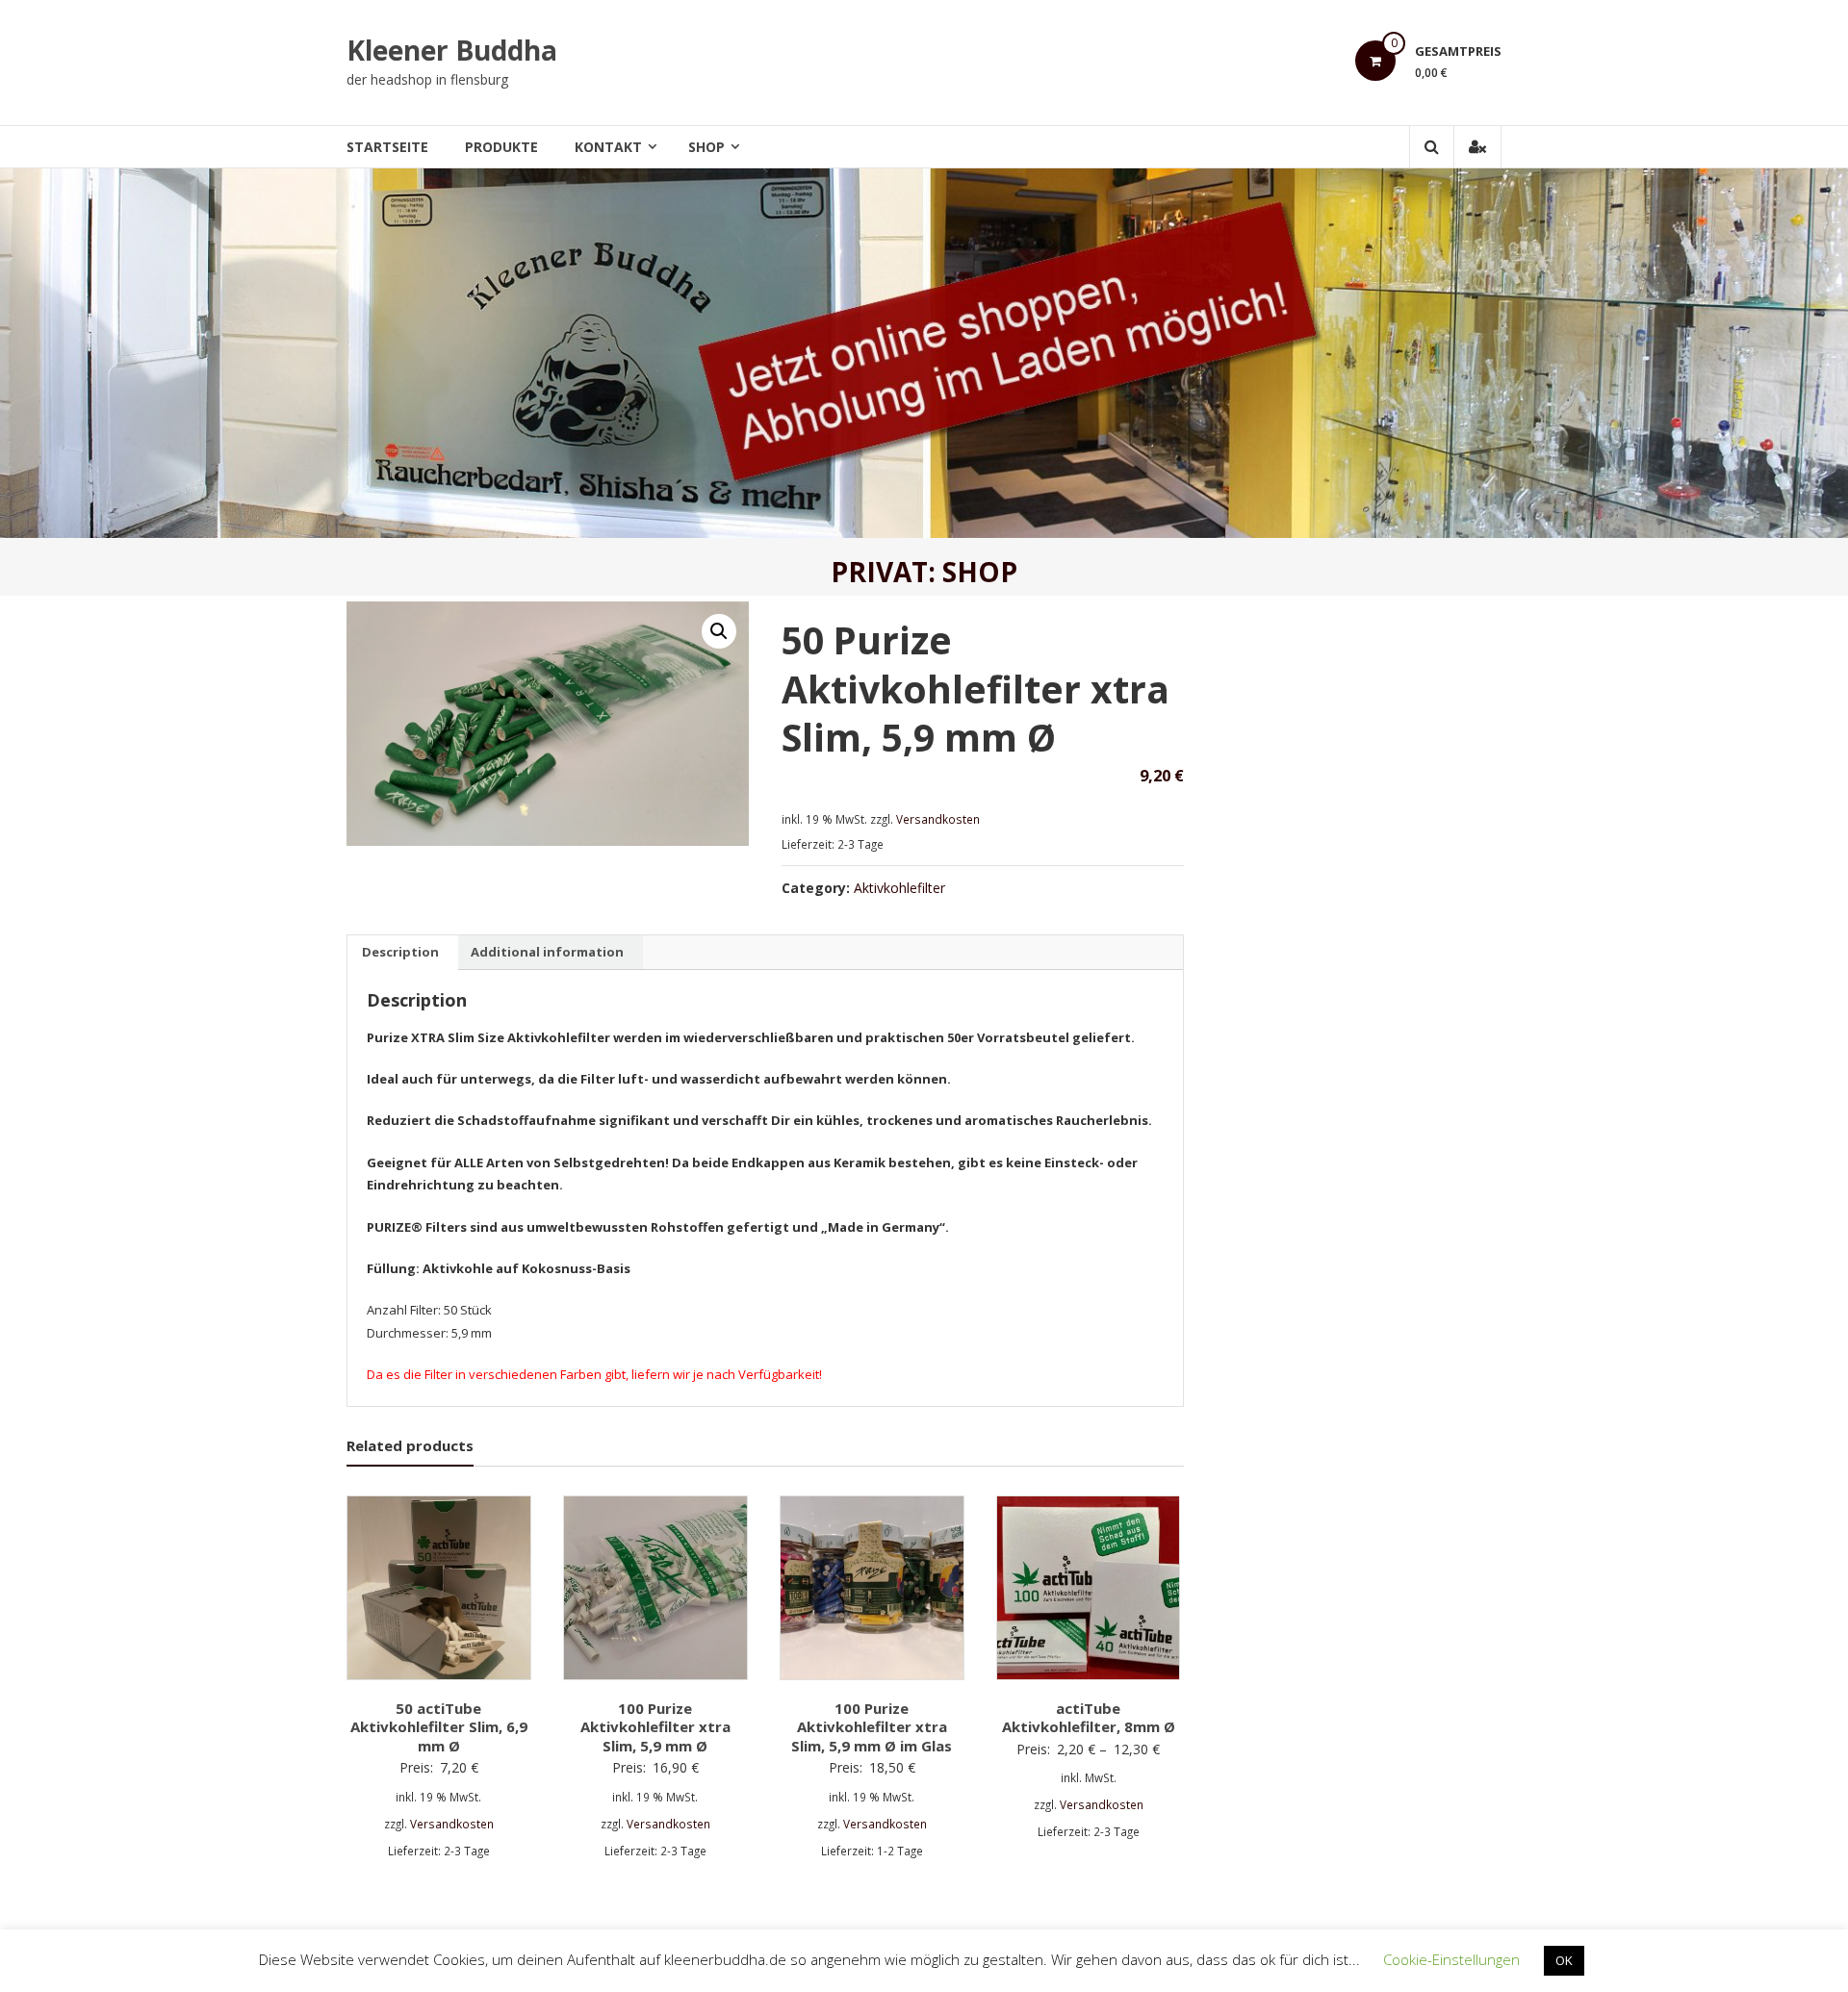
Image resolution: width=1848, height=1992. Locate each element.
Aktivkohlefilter (899, 888)
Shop (706, 147)
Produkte (501, 147)
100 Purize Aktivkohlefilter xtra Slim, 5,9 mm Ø (655, 1727)
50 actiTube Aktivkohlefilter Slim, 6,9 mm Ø (439, 1727)
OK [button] (1564, 1960)
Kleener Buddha (452, 50)
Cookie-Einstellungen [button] (1451, 1959)
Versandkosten (938, 819)
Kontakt (608, 147)
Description (400, 952)
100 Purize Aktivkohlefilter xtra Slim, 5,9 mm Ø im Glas (872, 1727)
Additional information (547, 952)
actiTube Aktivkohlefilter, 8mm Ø (1089, 1718)
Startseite (387, 147)
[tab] (400, 953)
